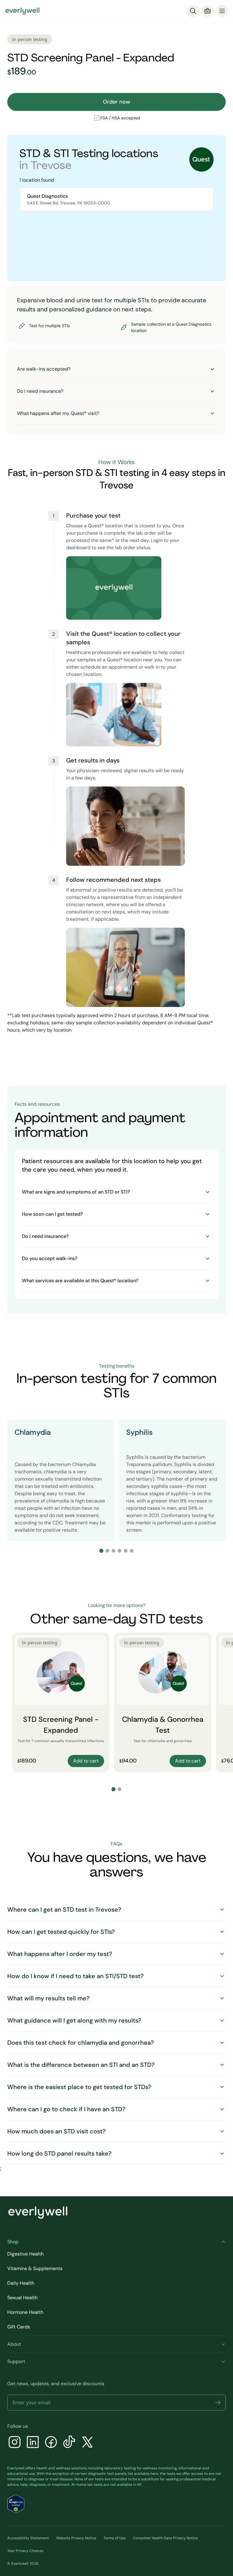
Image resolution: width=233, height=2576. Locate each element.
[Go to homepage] (22, 11)
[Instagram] (15, 2443)
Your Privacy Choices (25, 2551)
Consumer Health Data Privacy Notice (165, 2538)
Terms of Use (115, 2538)
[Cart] (208, 11)
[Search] (193, 11)
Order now (116, 102)
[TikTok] (69, 2443)
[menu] (222, 11)
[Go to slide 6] (132, 1551)
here (154, 2474)
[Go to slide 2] (107, 1551)
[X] (87, 2443)
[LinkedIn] (33, 2443)
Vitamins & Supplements (35, 2268)
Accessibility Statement (28, 2538)
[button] (218, 2403)
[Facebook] (51, 2443)
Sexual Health (22, 2298)
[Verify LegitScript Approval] (16, 2504)
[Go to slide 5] (126, 1551)
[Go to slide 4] (120, 1551)
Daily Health (21, 2283)
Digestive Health (25, 2254)
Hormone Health (25, 2312)
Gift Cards (19, 2327)
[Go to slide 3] (113, 1551)
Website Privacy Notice (76, 2538)
